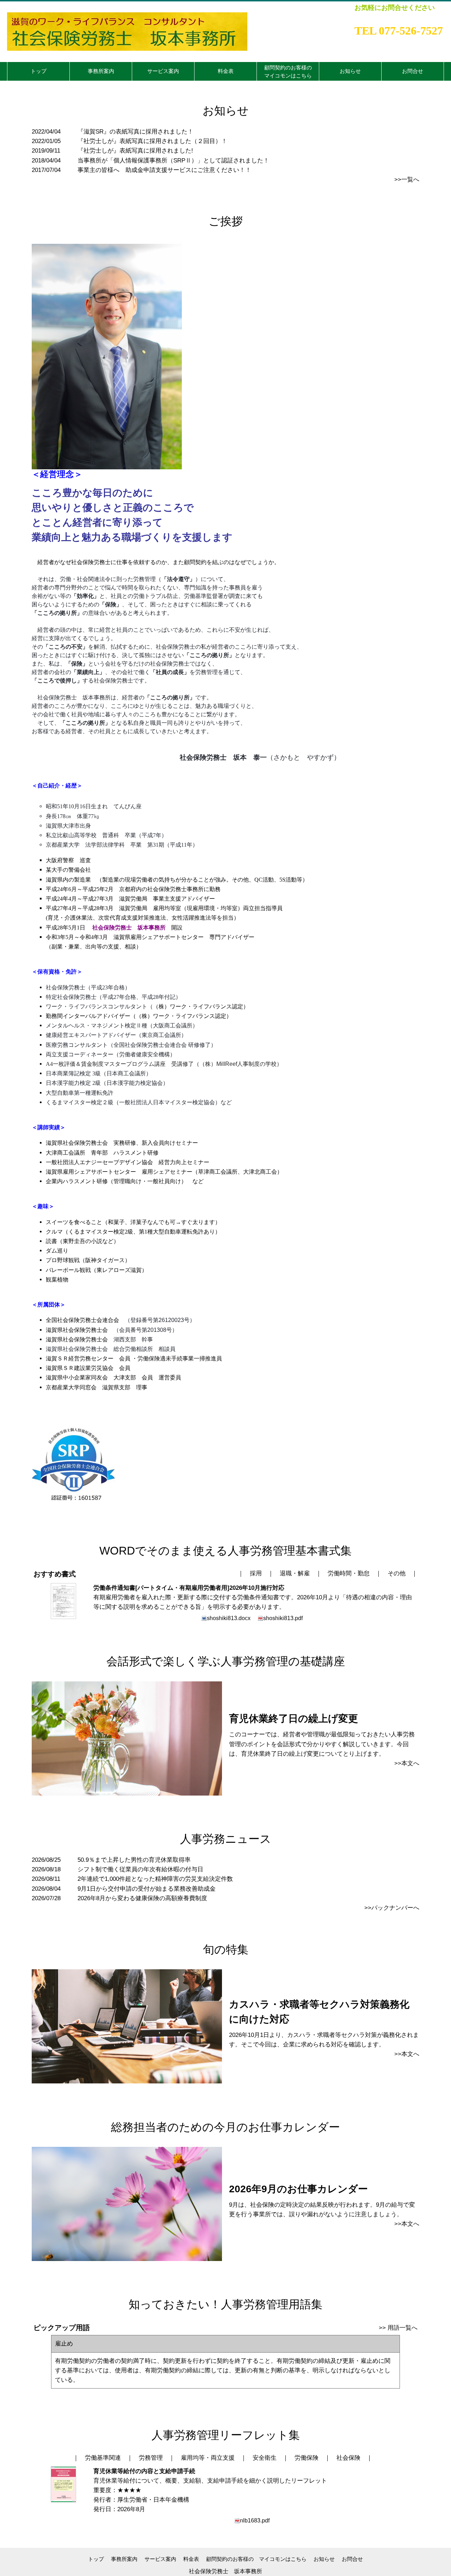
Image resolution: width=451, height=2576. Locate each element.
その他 (397, 1573)
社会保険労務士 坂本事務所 (225, 2571)
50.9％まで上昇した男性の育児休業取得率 (134, 1860)
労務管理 (151, 2458)
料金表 (191, 2559)
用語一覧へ (403, 2328)
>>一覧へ (407, 180)
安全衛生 (265, 2458)
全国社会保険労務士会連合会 (82, 1320)
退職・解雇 (295, 1573)
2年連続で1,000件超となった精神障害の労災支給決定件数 (155, 1879)
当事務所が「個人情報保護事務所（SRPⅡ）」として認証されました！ (173, 160)
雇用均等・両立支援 (208, 2458)
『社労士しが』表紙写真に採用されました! (135, 151)
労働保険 (307, 2458)
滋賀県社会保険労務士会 (77, 1330)
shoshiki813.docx (229, 1618)
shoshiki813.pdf (283, 1618)
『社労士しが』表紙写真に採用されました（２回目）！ (152, 141)
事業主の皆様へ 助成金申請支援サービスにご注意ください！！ (164, 170)
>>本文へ (407, 1763)
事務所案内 (124, 2559)
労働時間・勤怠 (349, 1573)
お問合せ (352, 2559)
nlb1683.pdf (255, 2520)
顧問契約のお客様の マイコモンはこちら (256, 2559)
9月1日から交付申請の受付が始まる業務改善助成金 (147, 1889)
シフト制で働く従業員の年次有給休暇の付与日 (140, 1869)
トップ (96, 2559)
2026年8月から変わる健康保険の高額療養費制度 (142, 1898)
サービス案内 (160, 2559)
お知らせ (324, 2559)
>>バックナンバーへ (392, 1908)
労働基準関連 (103, 2458)
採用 (256, 1573)
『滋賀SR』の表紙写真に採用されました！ (135, 132)
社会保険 (348, 2458)
